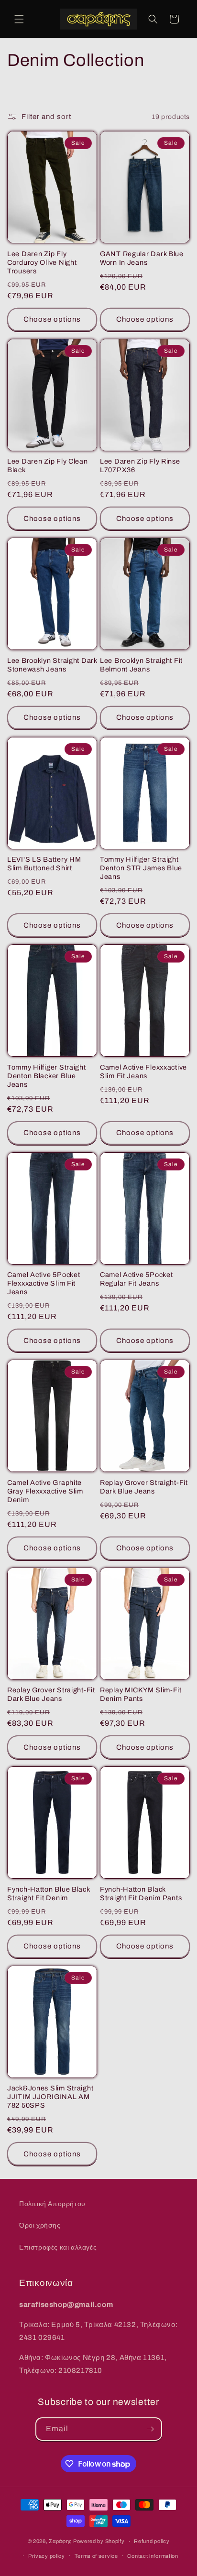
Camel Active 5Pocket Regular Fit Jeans (136, 1279)
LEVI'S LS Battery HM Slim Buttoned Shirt (44, 864)
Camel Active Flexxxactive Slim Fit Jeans (143, 1072)
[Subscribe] (151, 2429)
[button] (19, 19)
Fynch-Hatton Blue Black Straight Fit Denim (49, 1894)
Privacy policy (47, 2556)
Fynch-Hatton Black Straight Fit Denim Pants (141, 1894)
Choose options (52, 319)
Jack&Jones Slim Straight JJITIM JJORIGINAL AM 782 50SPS (50, 2097)
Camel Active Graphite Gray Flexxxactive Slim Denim (45, 1491)
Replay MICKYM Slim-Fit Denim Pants (141, 1694)
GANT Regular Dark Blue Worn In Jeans (142, 258)
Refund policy (152, 2541)
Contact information (153, 2556)
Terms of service (96, 2556)
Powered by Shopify (99, 2541)
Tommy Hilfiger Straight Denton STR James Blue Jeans (141, 868)
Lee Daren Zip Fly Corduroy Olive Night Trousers (42, 262)
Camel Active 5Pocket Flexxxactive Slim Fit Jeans (44, 1283)
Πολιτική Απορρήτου (52, 2204)
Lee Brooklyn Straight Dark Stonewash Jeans (52, 665)
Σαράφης (60, 2541)
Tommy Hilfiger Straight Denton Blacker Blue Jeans (47, 1076)
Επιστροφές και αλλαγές (58, 2247)
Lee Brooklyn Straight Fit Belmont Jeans (141, 665)
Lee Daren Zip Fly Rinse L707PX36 (140, 465)
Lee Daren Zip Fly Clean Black (48, 465)
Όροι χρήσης (40, 2225)
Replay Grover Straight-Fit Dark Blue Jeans (144, 1487)
